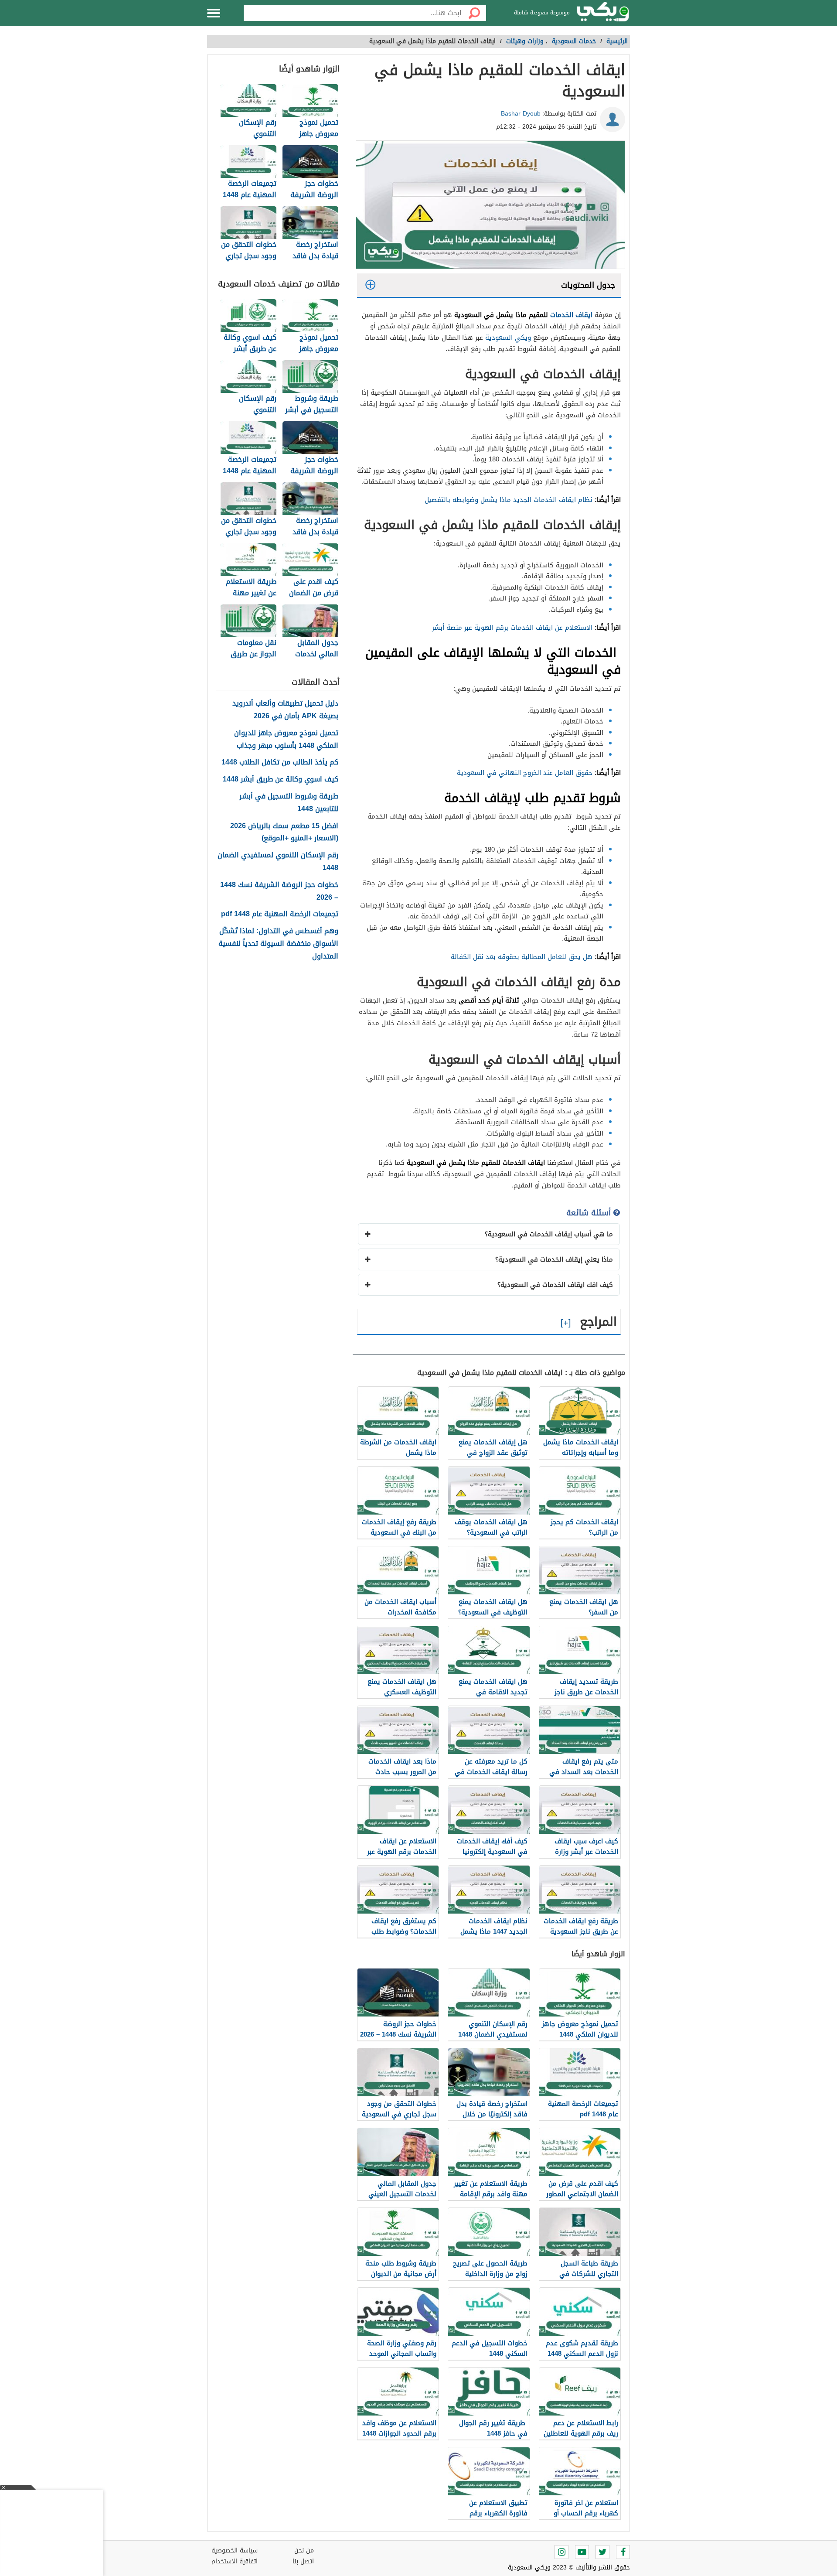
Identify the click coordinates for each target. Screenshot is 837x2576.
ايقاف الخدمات (572, 315)
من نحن (304, 2550)
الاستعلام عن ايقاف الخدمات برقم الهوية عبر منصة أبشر (512, 628)
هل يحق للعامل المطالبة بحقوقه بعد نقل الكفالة (522, 957)
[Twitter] (602, 2552)
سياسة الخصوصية (235, 2550)
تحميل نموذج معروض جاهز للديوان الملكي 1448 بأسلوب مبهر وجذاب (286, 740)
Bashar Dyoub (521, 114)
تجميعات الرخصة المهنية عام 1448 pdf (280, 914)
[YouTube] (582, 2552)
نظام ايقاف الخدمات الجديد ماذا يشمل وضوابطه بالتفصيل (509, 500)
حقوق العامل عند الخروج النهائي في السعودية (525, 773)
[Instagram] (561, 2552)
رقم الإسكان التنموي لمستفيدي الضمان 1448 (278, 862)
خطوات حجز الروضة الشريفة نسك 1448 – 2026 (279, 891)
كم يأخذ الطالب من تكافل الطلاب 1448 (280, 763)
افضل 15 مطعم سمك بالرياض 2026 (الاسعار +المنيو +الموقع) (284, 833)
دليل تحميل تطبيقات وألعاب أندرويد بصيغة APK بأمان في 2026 (285, 710)
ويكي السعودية (508, 338)
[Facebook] (623, 2552)
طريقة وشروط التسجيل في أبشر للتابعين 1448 (289, 803)
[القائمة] (214, 13)
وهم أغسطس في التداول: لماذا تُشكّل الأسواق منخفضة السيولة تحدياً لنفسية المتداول (278, 944)
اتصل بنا (303, 2561)
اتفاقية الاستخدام (235, 2561)
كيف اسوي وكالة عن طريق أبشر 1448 (281, 780)
